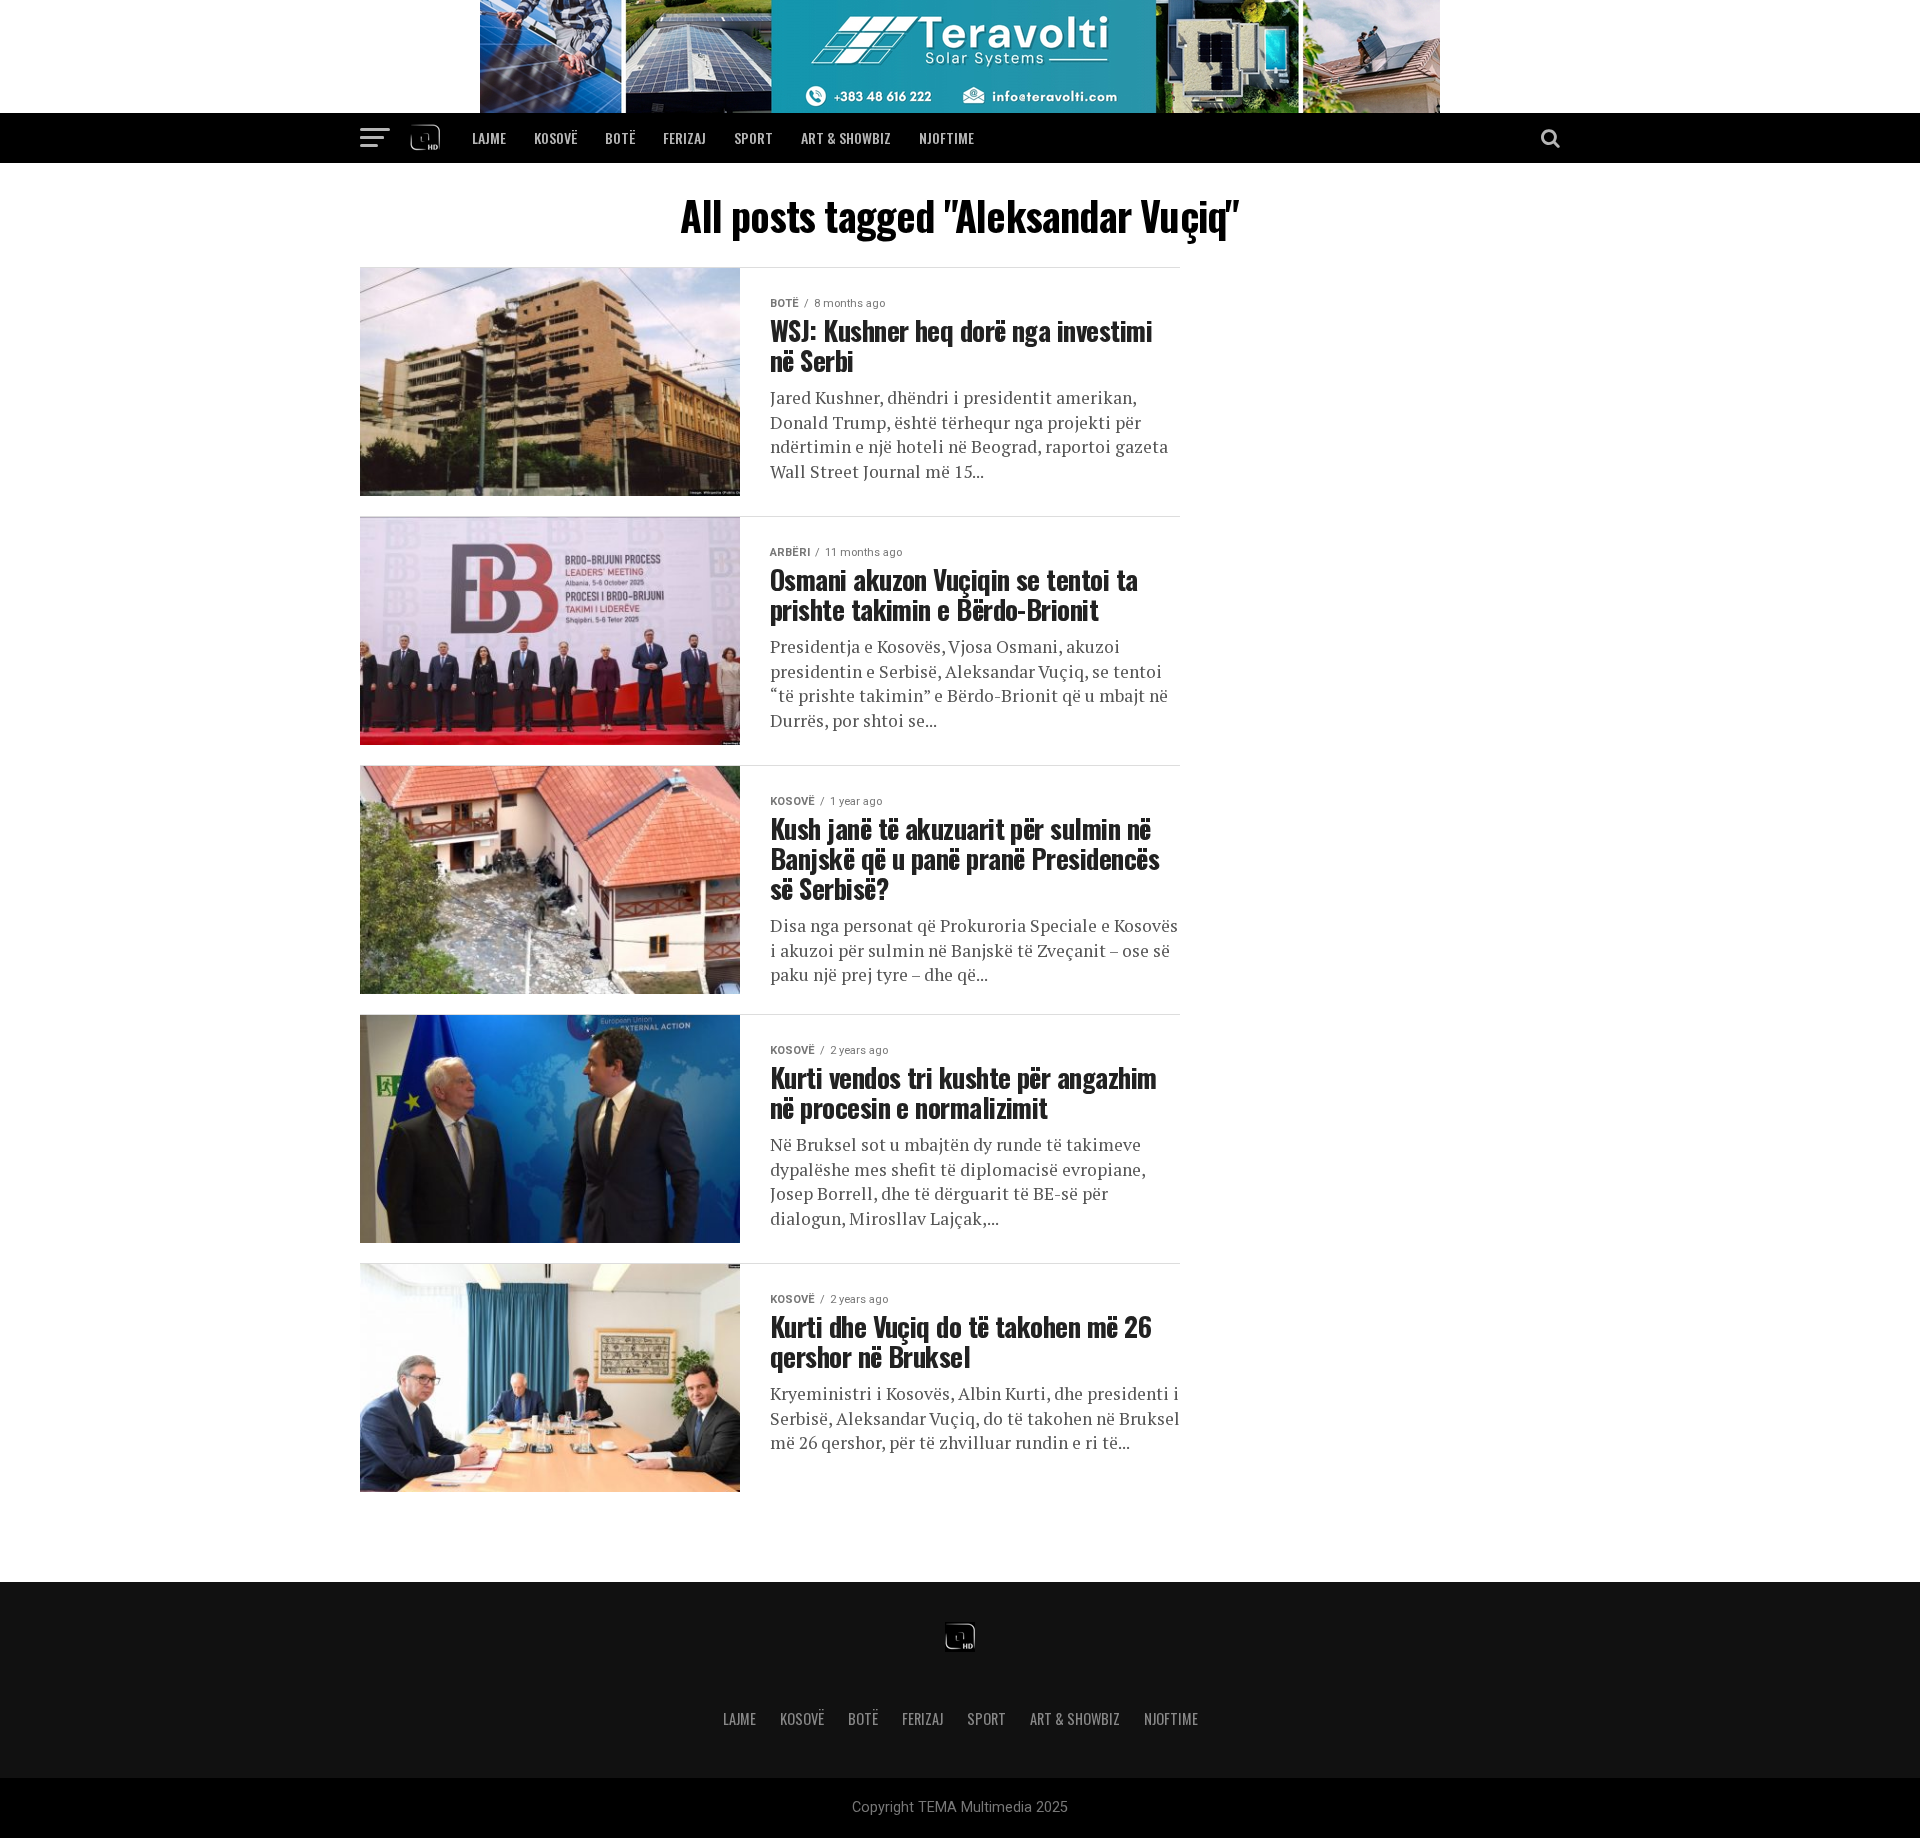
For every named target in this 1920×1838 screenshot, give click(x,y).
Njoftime (946, 137)
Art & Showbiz (846, 137)
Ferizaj (684, 137)
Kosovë (555, 137)
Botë (620, 137)
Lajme (489, 137)
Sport (753, 137)
